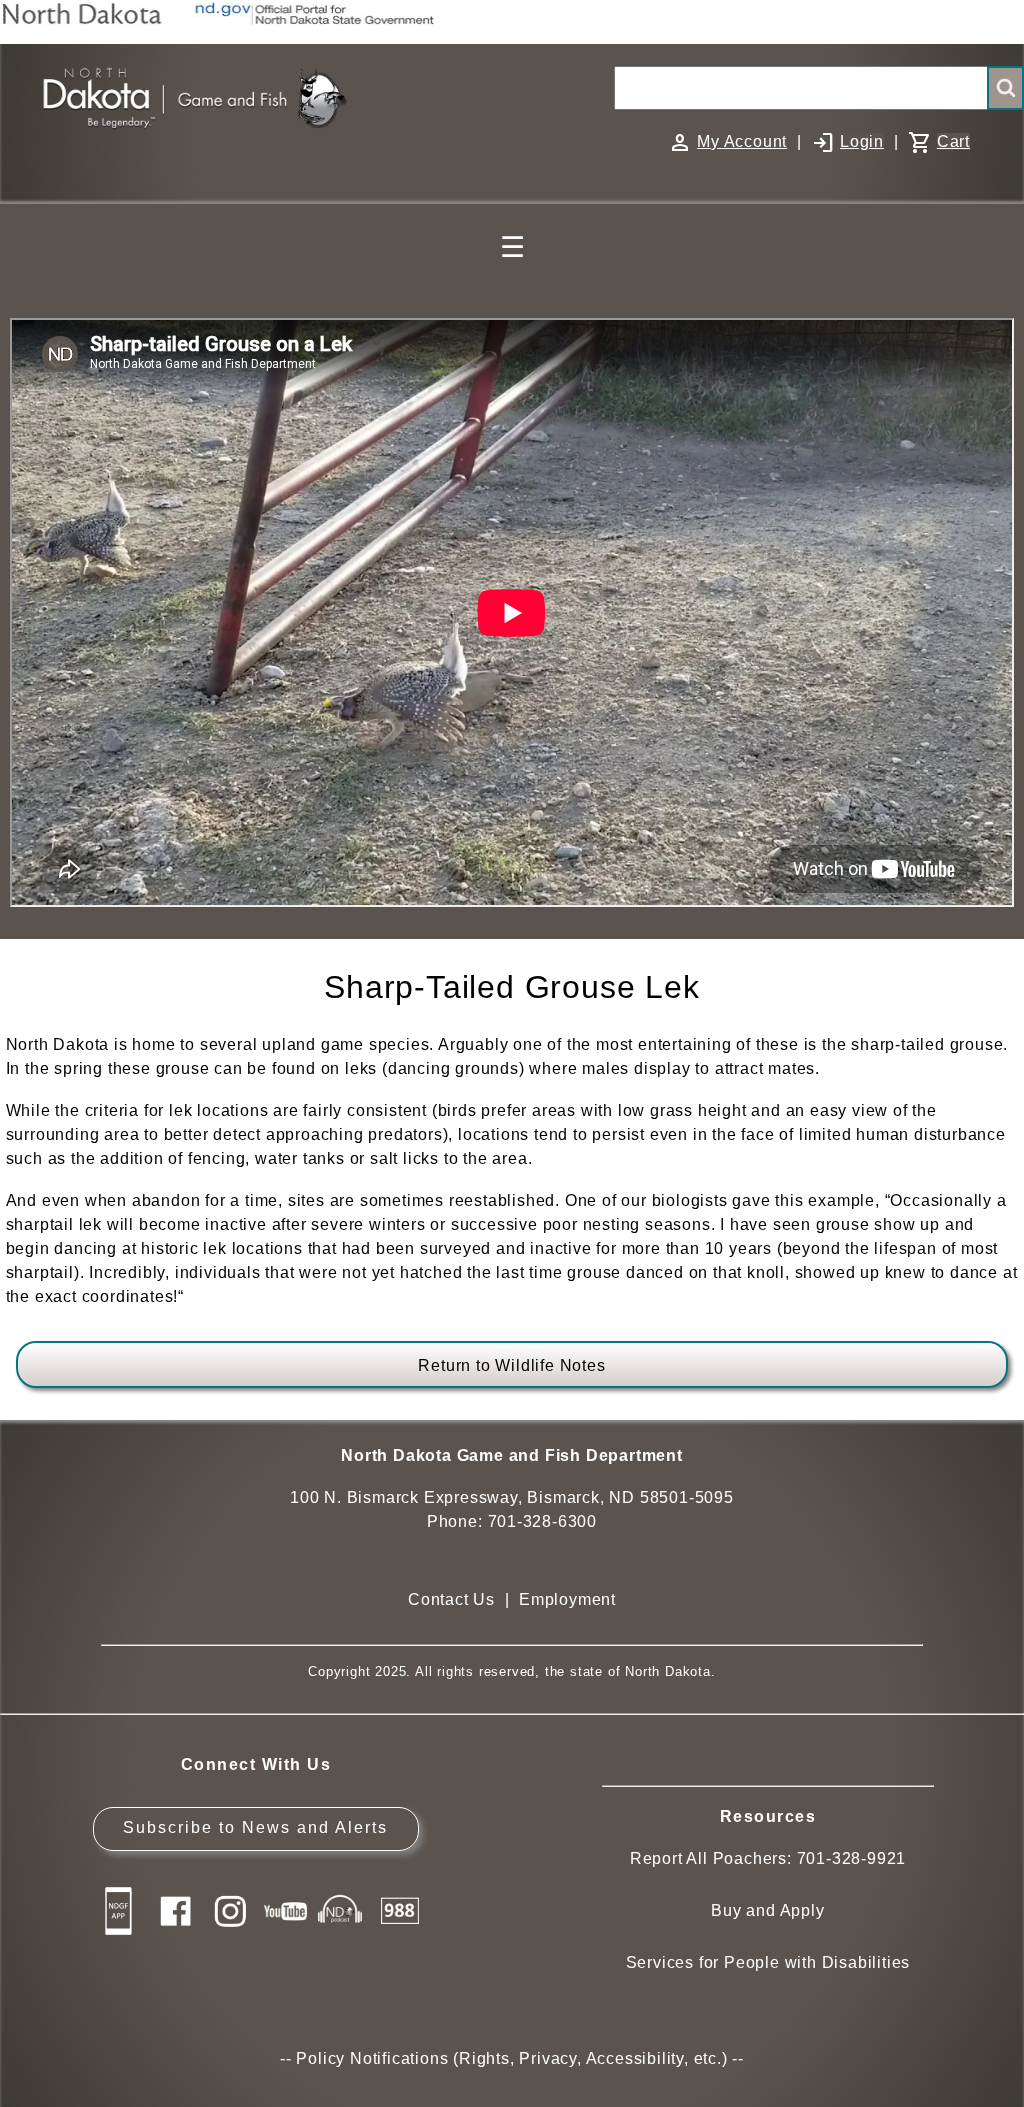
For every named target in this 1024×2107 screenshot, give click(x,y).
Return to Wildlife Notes (511, 1365)
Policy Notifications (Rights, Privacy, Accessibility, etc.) (511, 2058)
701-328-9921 (852, 1858)
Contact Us (451, 1599)
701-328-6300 (543, 1521)
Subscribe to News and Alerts (255, 1827)
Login (862, 141)
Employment (567, 1599)
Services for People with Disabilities (768, 1962)
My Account (742, 141)
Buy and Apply (767, 1910)
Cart (953, 141)
